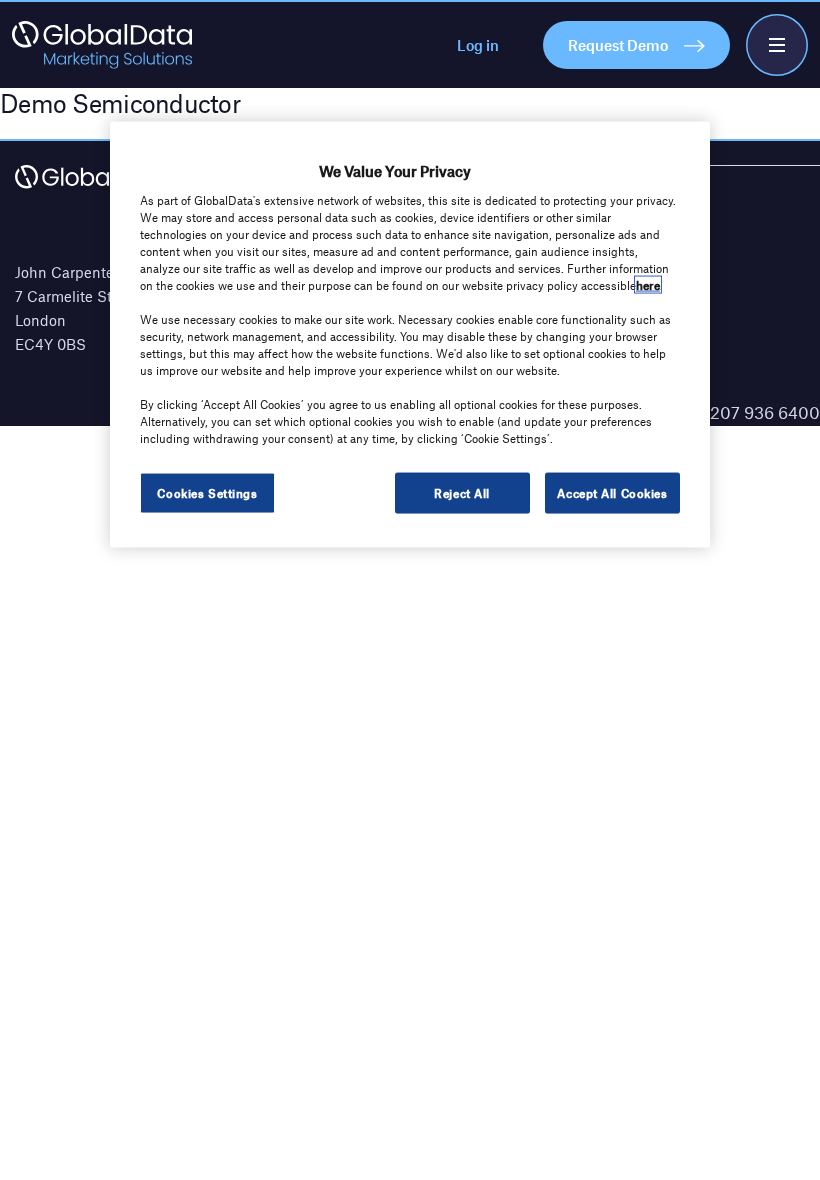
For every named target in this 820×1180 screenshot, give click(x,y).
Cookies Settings (207, 492)
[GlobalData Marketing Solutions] (102, 45)
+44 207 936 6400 (748, 412)
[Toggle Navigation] (777, 45)
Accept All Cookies (612, 492)
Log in (478, 45)
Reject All (462, 492)
